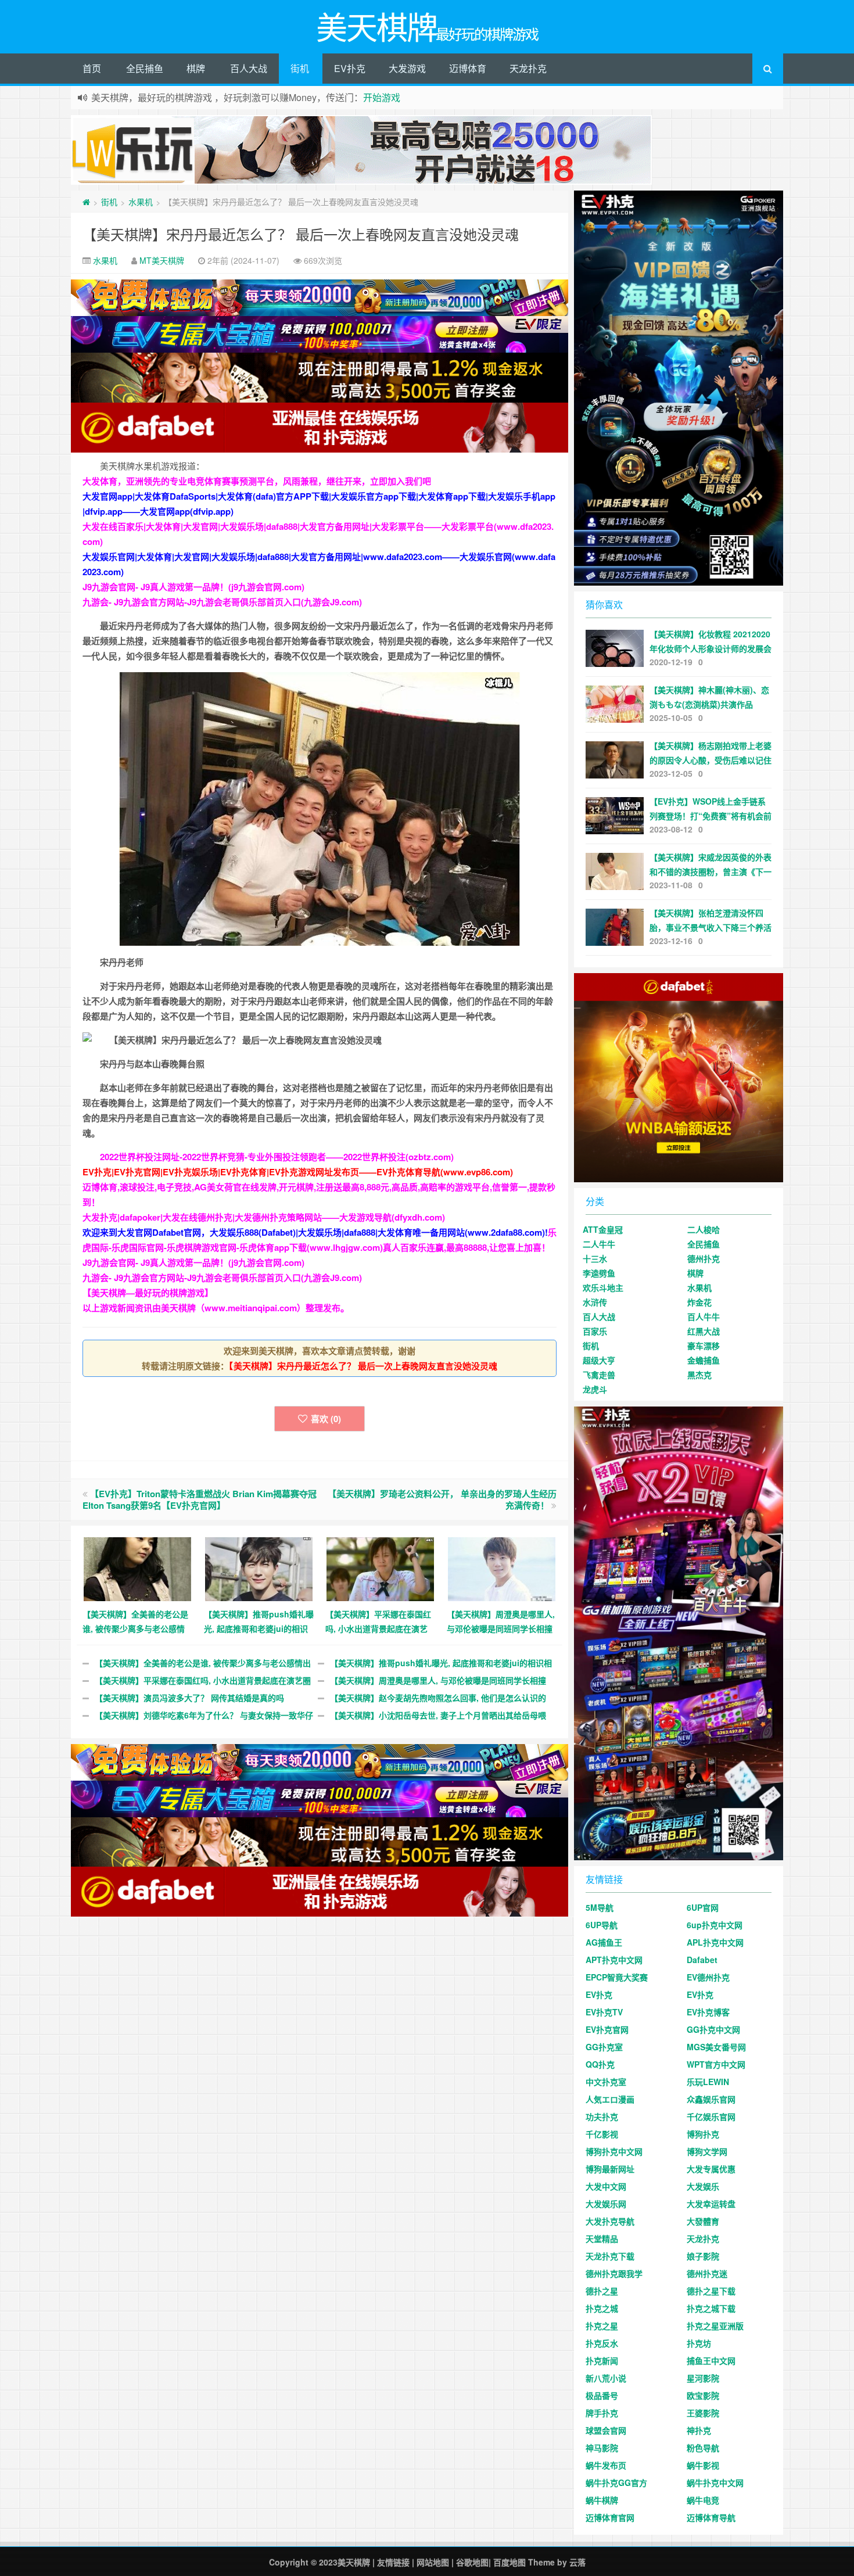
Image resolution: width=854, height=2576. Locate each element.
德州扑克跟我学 (614, 2273)
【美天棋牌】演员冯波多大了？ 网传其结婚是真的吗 (189, 1698)
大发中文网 (606, 2186)
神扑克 (699, 2430)
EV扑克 (350, 68)
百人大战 (249, 68)
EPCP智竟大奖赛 (617, 1977)
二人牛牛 (599, 1244)
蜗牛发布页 (606, 2465)
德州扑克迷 (707, 2273)
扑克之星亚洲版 (715, 2326)
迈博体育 (468, 68)
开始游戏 (382, 97)
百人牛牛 (704, 1316)
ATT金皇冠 (603, 1229)
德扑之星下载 (711, 2291)
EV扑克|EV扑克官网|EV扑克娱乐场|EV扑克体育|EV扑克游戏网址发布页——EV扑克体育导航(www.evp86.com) (298, 1172)
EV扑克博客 (708, 2012)
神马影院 (602, 2448)
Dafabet (702, 1960)
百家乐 (595, 1331)
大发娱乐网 (606, 2204)
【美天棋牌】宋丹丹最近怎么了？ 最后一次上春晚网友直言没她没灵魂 (301, 234)
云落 (577, 2562)
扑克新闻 (602, 2360)
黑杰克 (699, 1375)
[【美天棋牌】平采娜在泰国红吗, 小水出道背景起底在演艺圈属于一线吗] (380, 1567)
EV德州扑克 (708, 1977)
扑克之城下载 (711, 2308)
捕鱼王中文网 (711, 2360)
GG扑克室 (604, 2047)
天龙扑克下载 (610, 2256)
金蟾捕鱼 (704, 1360)
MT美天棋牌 (162, 260)
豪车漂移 (704, 1346)
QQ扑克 (600, 2064)
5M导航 (600, 1907)
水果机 (141, 202)
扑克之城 (602, 2308)
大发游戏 (407, 68)
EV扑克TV (604, 2012)
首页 (92, 68)
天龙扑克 (528, 68)
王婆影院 (703, 2413)
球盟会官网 (606, 2430)
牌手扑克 (602, 2413)
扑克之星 (602, 2326)
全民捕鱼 (145, 68)
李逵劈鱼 (599, 1273)
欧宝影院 (703, 2395)
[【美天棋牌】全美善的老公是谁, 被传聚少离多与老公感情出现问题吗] (137, 1567)
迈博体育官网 (610, 2517)
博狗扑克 (703, 2134)
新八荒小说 (606, 2378)
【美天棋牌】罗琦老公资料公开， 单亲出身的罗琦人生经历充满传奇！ (442, 1499)
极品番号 (602, 2395)
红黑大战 (704, 1331)
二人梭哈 (704, 1229)
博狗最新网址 (610, 2169)
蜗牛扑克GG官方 (616, 2482)
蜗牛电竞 (703, 2500)
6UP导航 (602, 1925)
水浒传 (595, 1302)
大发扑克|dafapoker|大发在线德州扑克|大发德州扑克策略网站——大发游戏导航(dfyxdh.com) (264, 1217)
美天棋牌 (354, 2562)
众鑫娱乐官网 (711, 2099)
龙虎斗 (595, 1389)
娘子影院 (703, 2256)
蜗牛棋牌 (602, 2500)
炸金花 (699, 1302)
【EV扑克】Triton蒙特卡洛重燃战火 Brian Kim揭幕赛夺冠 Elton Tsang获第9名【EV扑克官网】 (200, 1499)
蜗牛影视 (703, 2465)
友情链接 (393, 2562)
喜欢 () (326, 1419)
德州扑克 (704, 1258)
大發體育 (703, 2221)
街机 (300, 68)
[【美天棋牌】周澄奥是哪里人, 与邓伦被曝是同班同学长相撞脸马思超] (502, 1567)
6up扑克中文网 (715, 1925)
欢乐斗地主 (603, 1287)
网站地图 (433, 2562)
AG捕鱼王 (604, 1942)
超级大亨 (599, 1360)
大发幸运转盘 (711, 2204)
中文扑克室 (606, 2082)
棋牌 (196, 68)
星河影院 (703, 2378)
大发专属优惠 (711, 2169)
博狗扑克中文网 (614, 2151)
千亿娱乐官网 (711, 2116)
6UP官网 (703, 1907)
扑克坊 (699, 2343)
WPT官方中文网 (716, 2064)
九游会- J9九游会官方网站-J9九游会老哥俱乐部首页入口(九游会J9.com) (222, 602)
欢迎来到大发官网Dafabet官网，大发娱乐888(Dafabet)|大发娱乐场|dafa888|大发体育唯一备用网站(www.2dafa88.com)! (315, 1232)
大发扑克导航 (610, 2221)
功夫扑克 (602, 2116)
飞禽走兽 (599, 1375)
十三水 (595, 1258)
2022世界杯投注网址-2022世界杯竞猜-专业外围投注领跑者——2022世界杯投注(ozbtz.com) (277, 1157)
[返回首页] (86, 202)
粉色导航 (703, 2448)
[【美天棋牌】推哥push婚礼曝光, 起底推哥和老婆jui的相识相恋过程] (259, 1567)
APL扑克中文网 (715, 1942)
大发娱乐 (703, 2186)
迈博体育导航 (711, 2517)
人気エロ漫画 (610, 2099)
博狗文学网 (707, 2151)
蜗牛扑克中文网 (715, 2482)
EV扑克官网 (607, 2029)
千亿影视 (602, 2134)
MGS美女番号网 (716, 2047)
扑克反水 (602, 2343)
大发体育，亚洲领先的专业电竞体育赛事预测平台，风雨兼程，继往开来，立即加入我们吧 (257, 481)
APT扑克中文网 (614, 1960)
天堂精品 (602, 2238)
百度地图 (509, 2562)
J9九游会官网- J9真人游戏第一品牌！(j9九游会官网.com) (193, 587)
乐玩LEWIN (708, 2082)
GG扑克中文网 (713, 2029)
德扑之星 (602, 2291)
